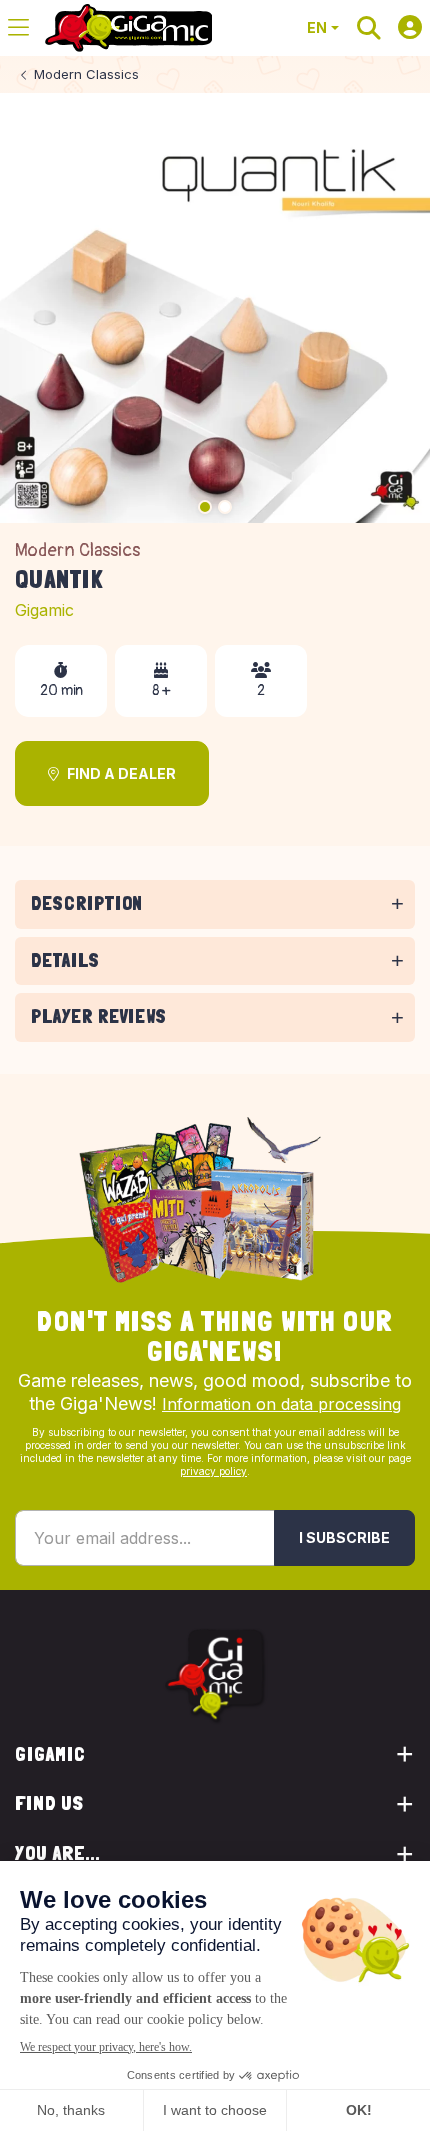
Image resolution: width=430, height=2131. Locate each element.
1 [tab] (205, 507)
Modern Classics (77, 550)
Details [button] (65, 960)
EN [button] (317, 27)
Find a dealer (121, 773)
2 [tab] (225, 507)
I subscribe (344, 1537)
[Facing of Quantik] (215, 308)
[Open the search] (369, 28)
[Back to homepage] (128, 28)
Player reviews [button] (99, 1016)
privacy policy (213, 1471)
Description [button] (87, 903)
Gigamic (44, 610)
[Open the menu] (18, 28)
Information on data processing (281, 1404)
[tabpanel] (215, 932)
